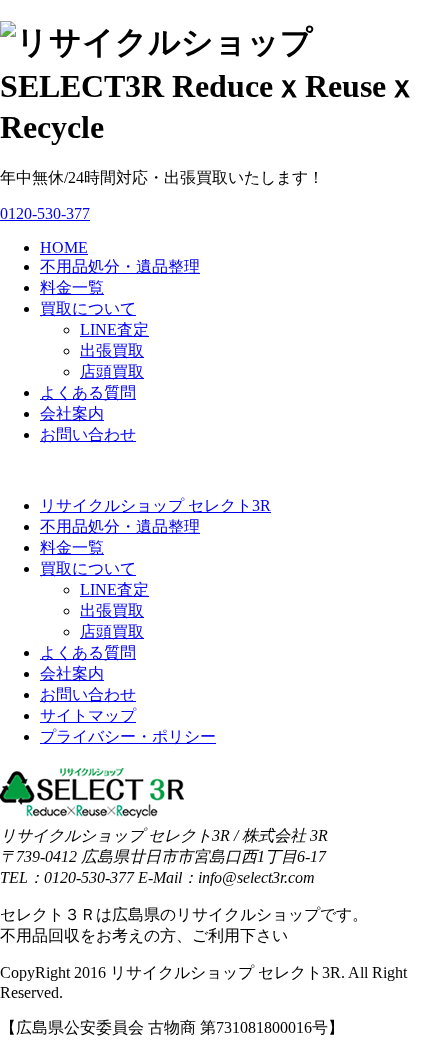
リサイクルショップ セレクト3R (155, 505)
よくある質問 (88, 392)
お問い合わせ (88, 434)
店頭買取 (112, 371)
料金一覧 (72, 287)
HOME (64, 247)
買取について (88, 308)
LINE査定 (114, 329)
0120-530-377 (45, 213)
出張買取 (112, 350)
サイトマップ (88, 715)
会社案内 (72, 413)
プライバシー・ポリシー (128, 736)
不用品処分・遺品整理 (120, 266)
